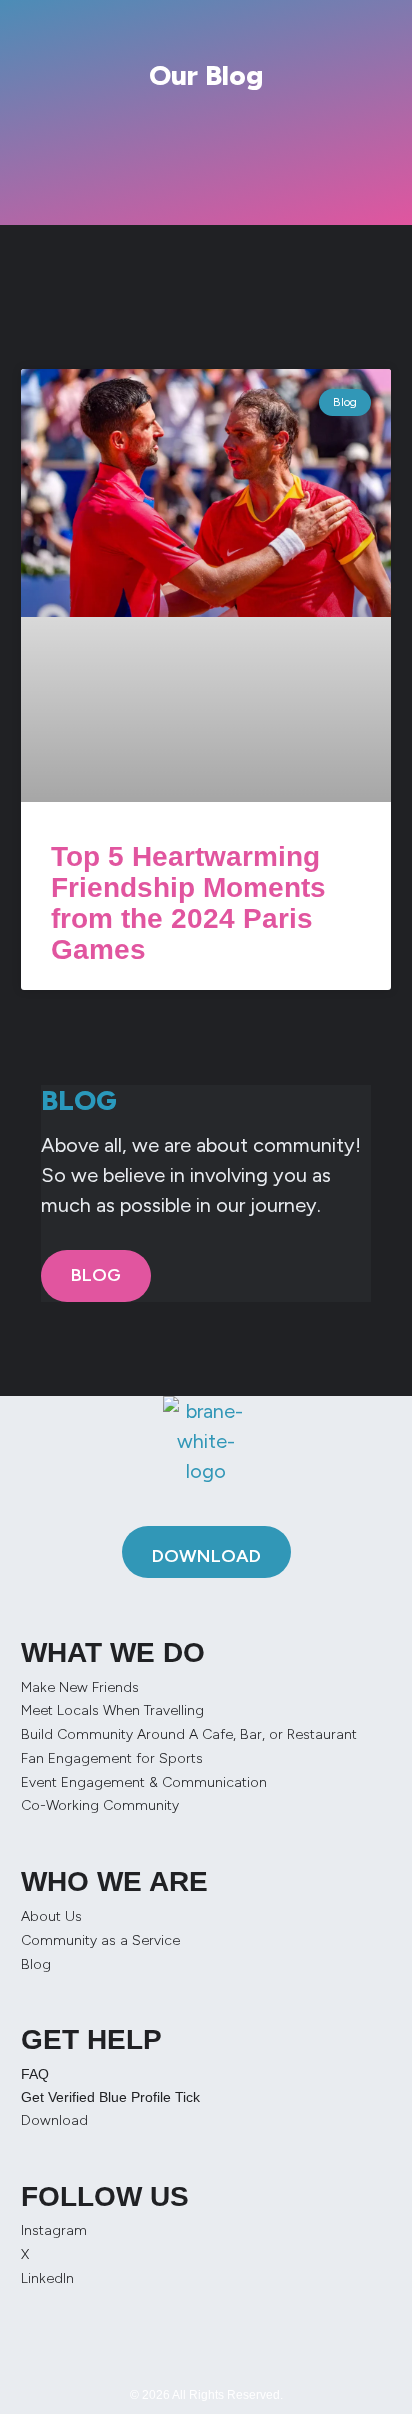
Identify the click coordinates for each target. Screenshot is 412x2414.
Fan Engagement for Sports (112, 1758)
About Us (51, 1916)
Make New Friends (80, 1687)
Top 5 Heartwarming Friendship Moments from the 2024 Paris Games (188, 902)
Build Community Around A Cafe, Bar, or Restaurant (189, 1734)
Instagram (54, 2230)
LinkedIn (47, 2278)
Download (54, 2120)
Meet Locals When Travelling (112, 1710)
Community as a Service (100, 1940)
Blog (36, 1964)
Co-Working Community (100, 1805)
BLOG (96, 1275)
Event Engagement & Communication (144, 1782)
